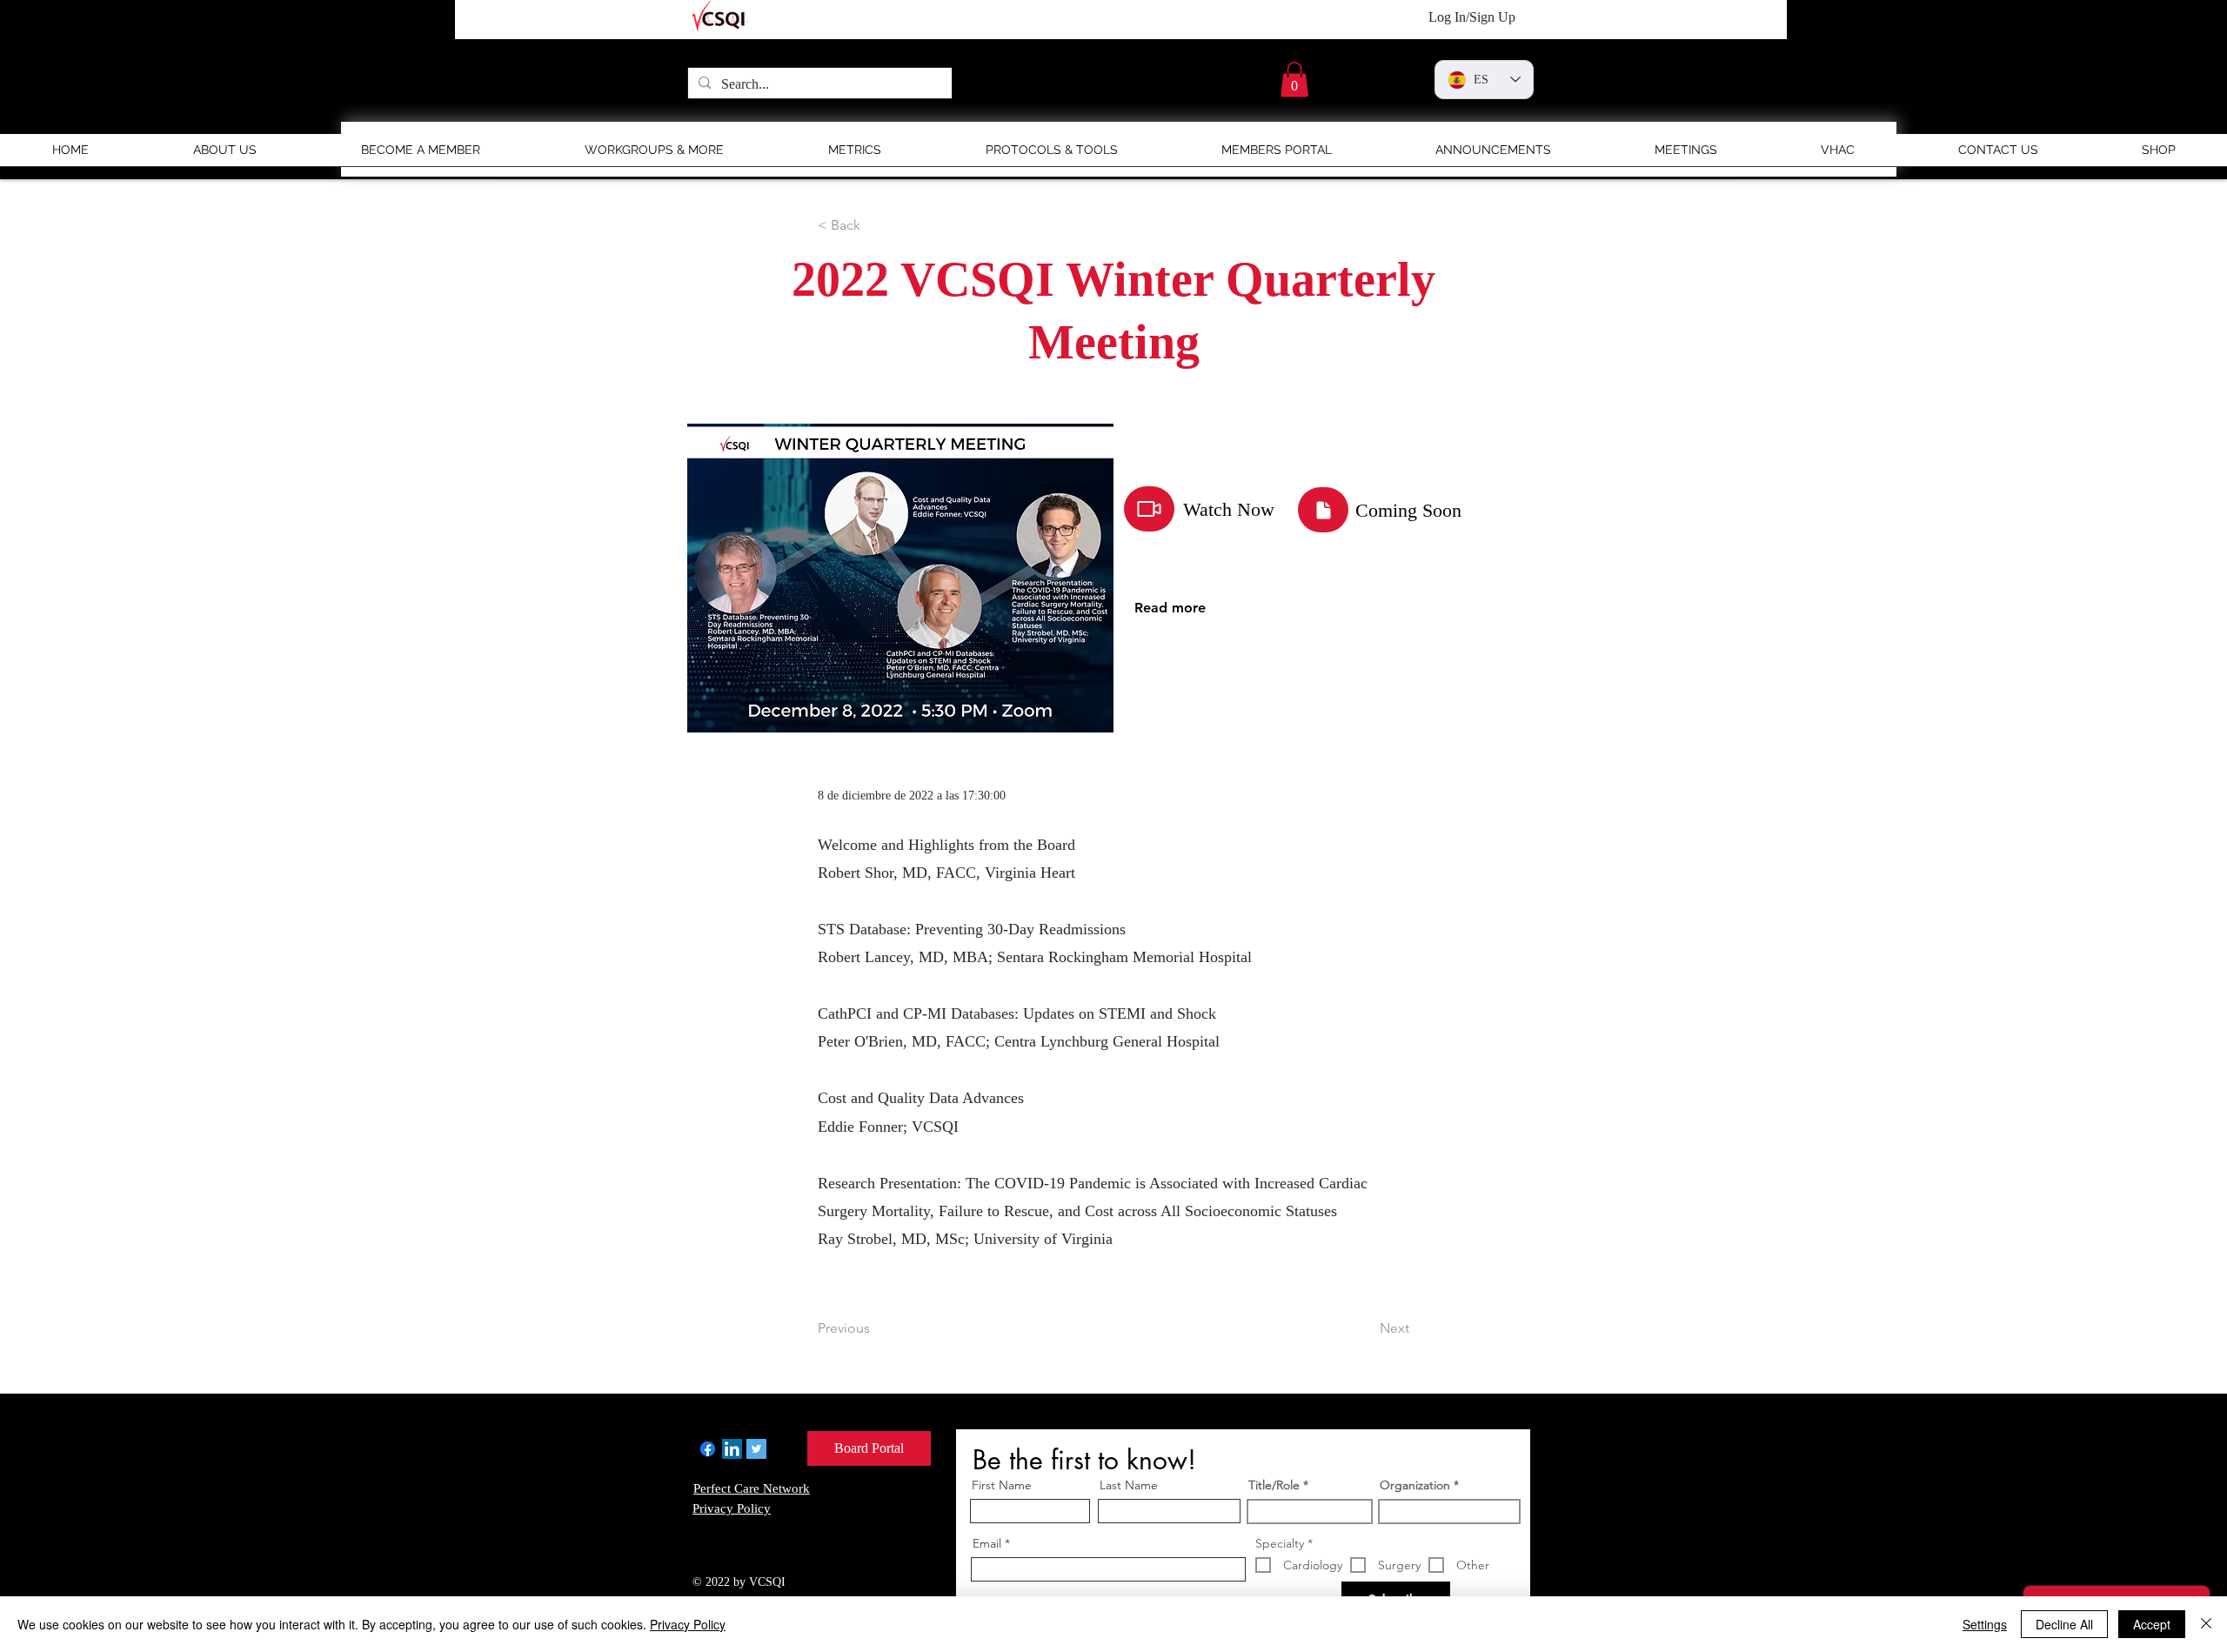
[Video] (1149, 509)
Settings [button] (1985, 1624)
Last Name (1129, 1485)
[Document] (1323, 510)
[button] (1294, 80)
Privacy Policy (688, 1624)
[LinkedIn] (732, 1449)
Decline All (2064, 1624)
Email (987, 1543)
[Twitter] (756, 1449)
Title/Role (1274, 1485)
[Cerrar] (2206, 1624)
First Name (1002, 1485)
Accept (2152, 1624)
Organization (1415, 1485)
